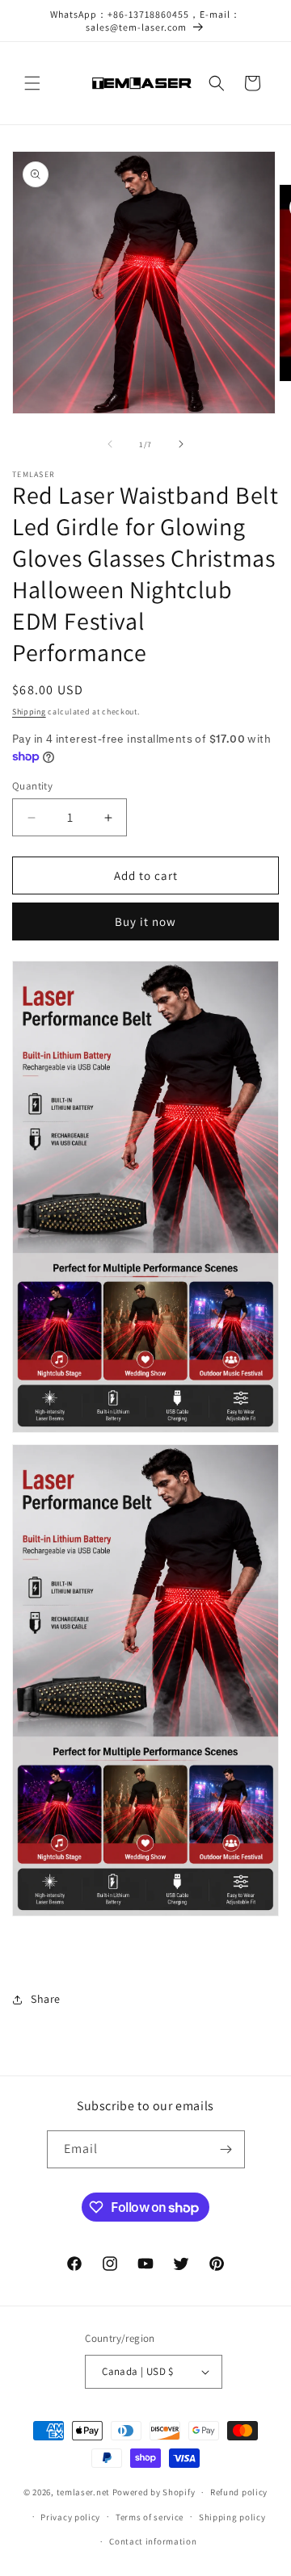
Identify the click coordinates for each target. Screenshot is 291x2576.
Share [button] (46, 1999)
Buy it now (145, 921)
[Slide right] (181, 444)
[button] (32, 83)
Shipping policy (232, 2517)
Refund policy (239, 2492)
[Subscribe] (226, 2149)
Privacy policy (70, 2517)
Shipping (29, 712)
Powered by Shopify (154, 2492)
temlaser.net (83, 2492)
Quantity (32, 786)
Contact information (153, 2541)
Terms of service (150, 2517)
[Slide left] (110, 444)
